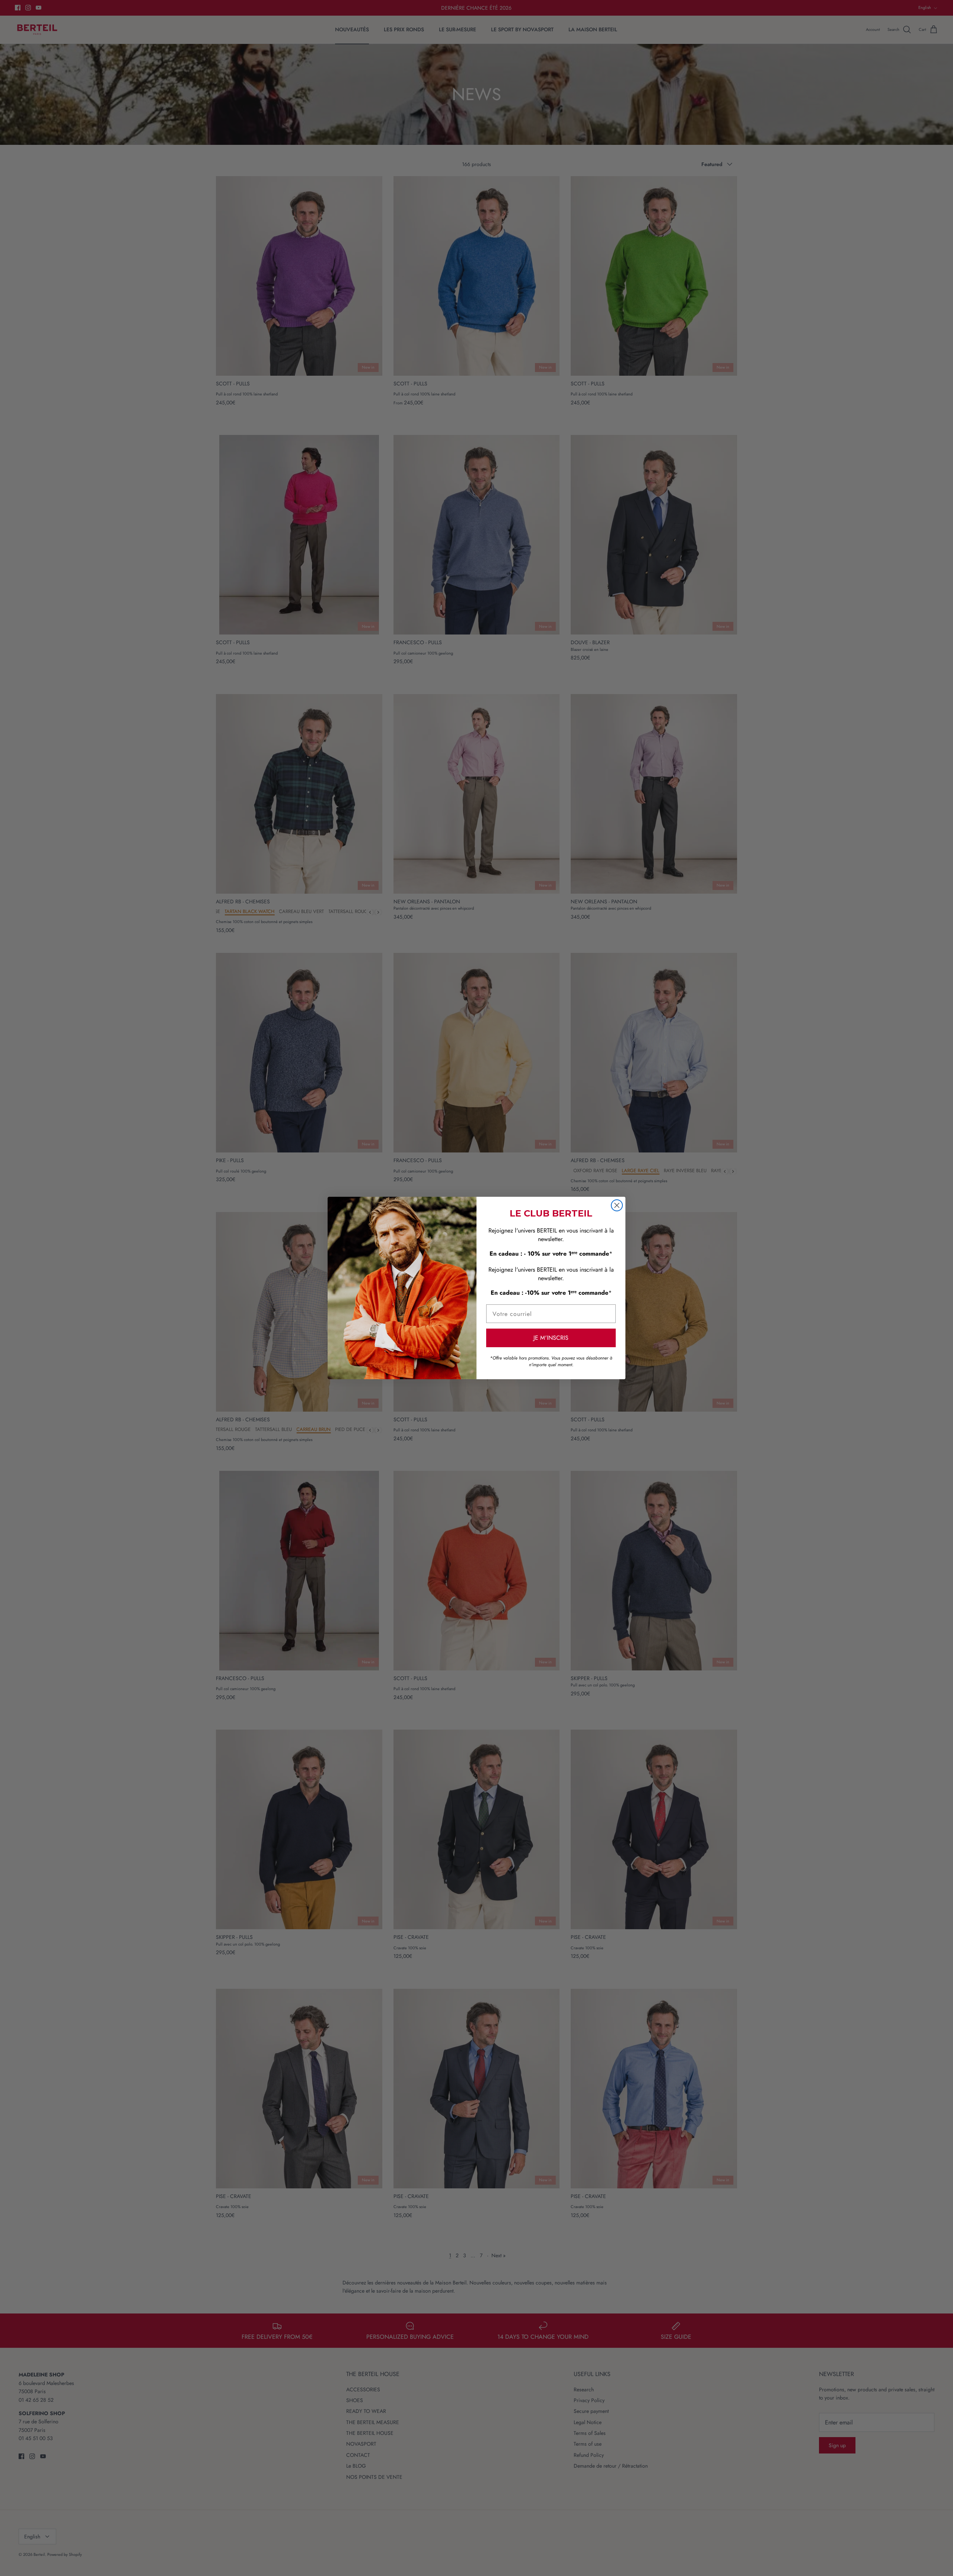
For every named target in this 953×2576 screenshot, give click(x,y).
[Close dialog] (617, 1205)
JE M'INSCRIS (551, 1338)
